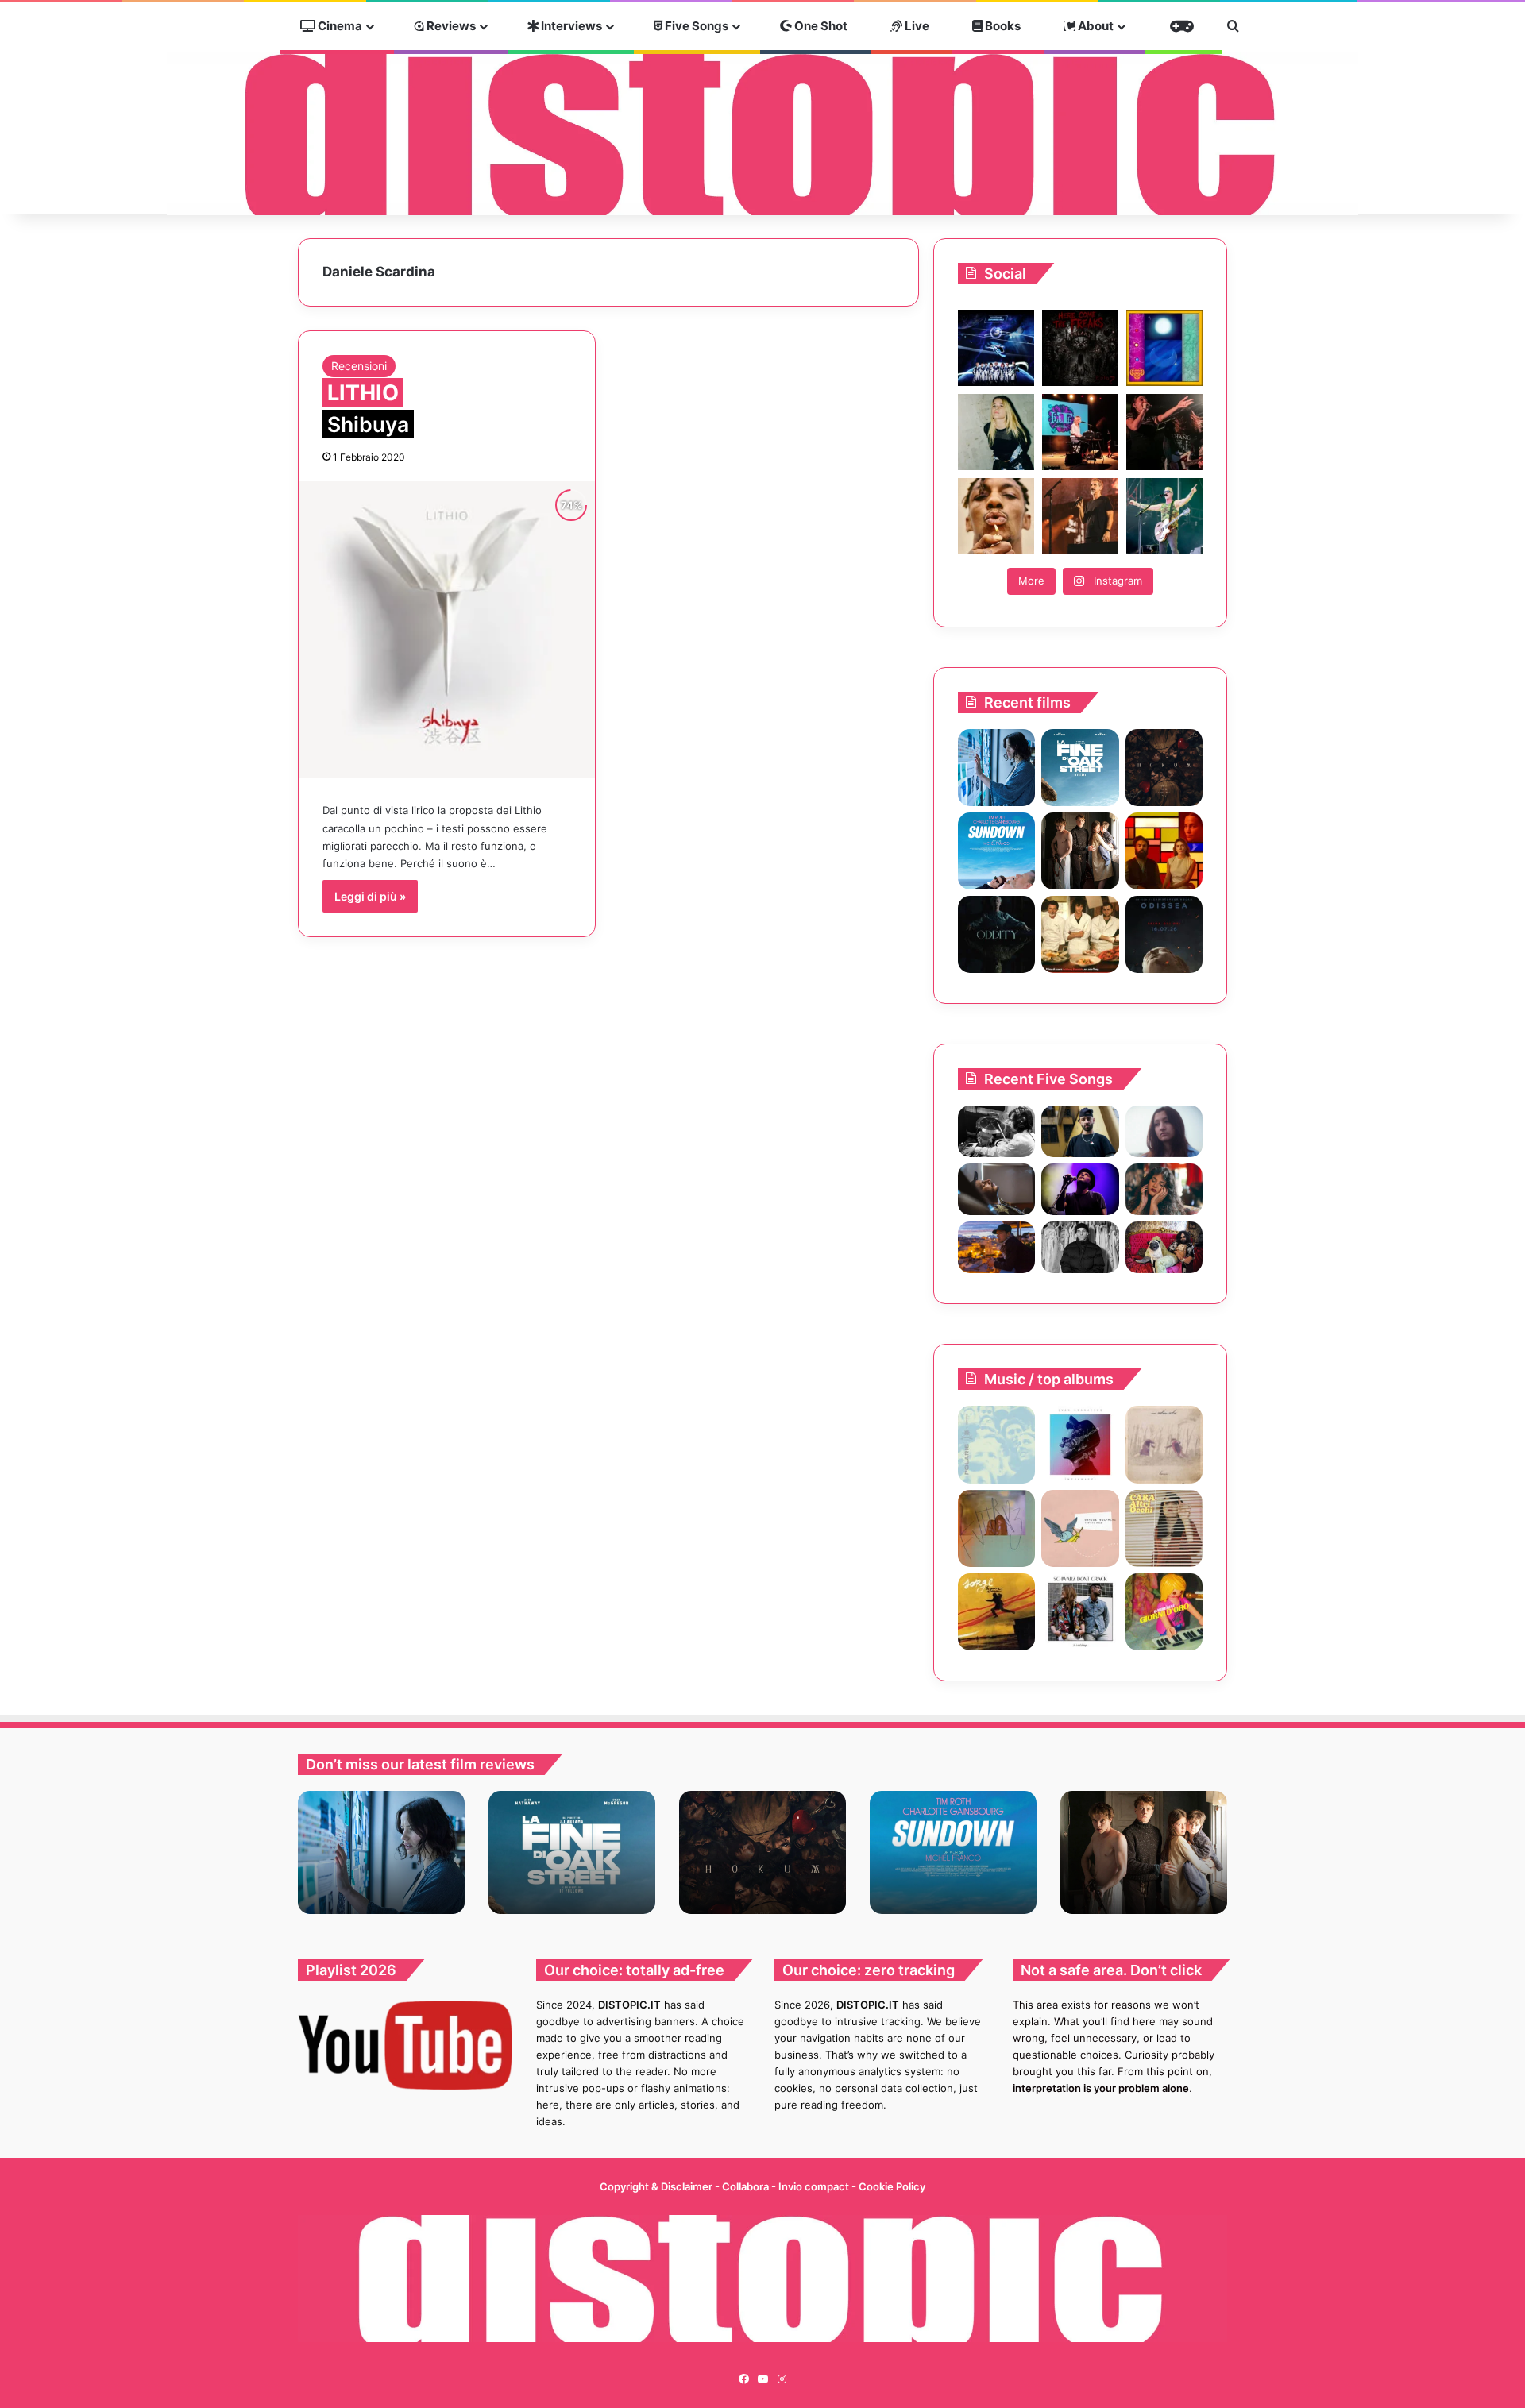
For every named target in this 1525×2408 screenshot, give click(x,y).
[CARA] (1164, 1528)
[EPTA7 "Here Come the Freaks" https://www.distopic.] (1080, 348)
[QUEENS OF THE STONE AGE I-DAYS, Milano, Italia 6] (1164, 516)
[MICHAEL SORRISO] (1080, 1247)
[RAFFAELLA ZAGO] (1164, 1189)
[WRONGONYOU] (996, 1189)
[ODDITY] (996, 934)
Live (916, 26)
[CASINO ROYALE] (996, 1444)
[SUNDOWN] (996, 851)
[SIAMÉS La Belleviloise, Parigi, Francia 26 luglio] (1164, 432)
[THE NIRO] (1080, 1189)
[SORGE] (996, 1612)
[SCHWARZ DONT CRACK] (1080, 1612)
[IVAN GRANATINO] (1080, 1444)
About (1095, 26)
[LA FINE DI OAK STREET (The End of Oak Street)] (1080, 768)
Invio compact (815, 2186)
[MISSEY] (996, 1528)
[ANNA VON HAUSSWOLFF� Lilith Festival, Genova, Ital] (996, 432)
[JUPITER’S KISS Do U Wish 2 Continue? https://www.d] (1164, 348)
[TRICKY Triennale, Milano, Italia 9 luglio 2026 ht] (996, 516)
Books (1002, 26)
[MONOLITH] (996, 768)
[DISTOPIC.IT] (762, 134)
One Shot (820, 26)
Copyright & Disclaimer (656, 2186)
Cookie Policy (892, 2186)
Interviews (570, 26)
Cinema (339, 26)
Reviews (450, 26)
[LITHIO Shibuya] (447, 629)
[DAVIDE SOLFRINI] (1080, 1528)
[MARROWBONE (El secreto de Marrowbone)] (1080, 851)
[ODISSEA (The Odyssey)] (1164, 934)
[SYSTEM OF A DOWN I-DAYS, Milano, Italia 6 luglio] (1080, 516)
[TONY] (1080, 934)
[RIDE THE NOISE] (996, 1131)
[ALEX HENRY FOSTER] (996, 1247)
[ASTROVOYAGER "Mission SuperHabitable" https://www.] (996, 348)
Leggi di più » (370, 896)
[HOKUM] (1164, 768)
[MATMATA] (1164, 1444)
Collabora (747, 2186)
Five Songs (695, 26)
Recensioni (359, 366)
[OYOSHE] (1080, 1131)
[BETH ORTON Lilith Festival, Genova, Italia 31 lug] (1080, 432)
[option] (381, 1852)
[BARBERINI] (1164, 1612)
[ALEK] (1164, 1131)
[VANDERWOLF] (1164, 1247)
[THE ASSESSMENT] (1164, 851)
